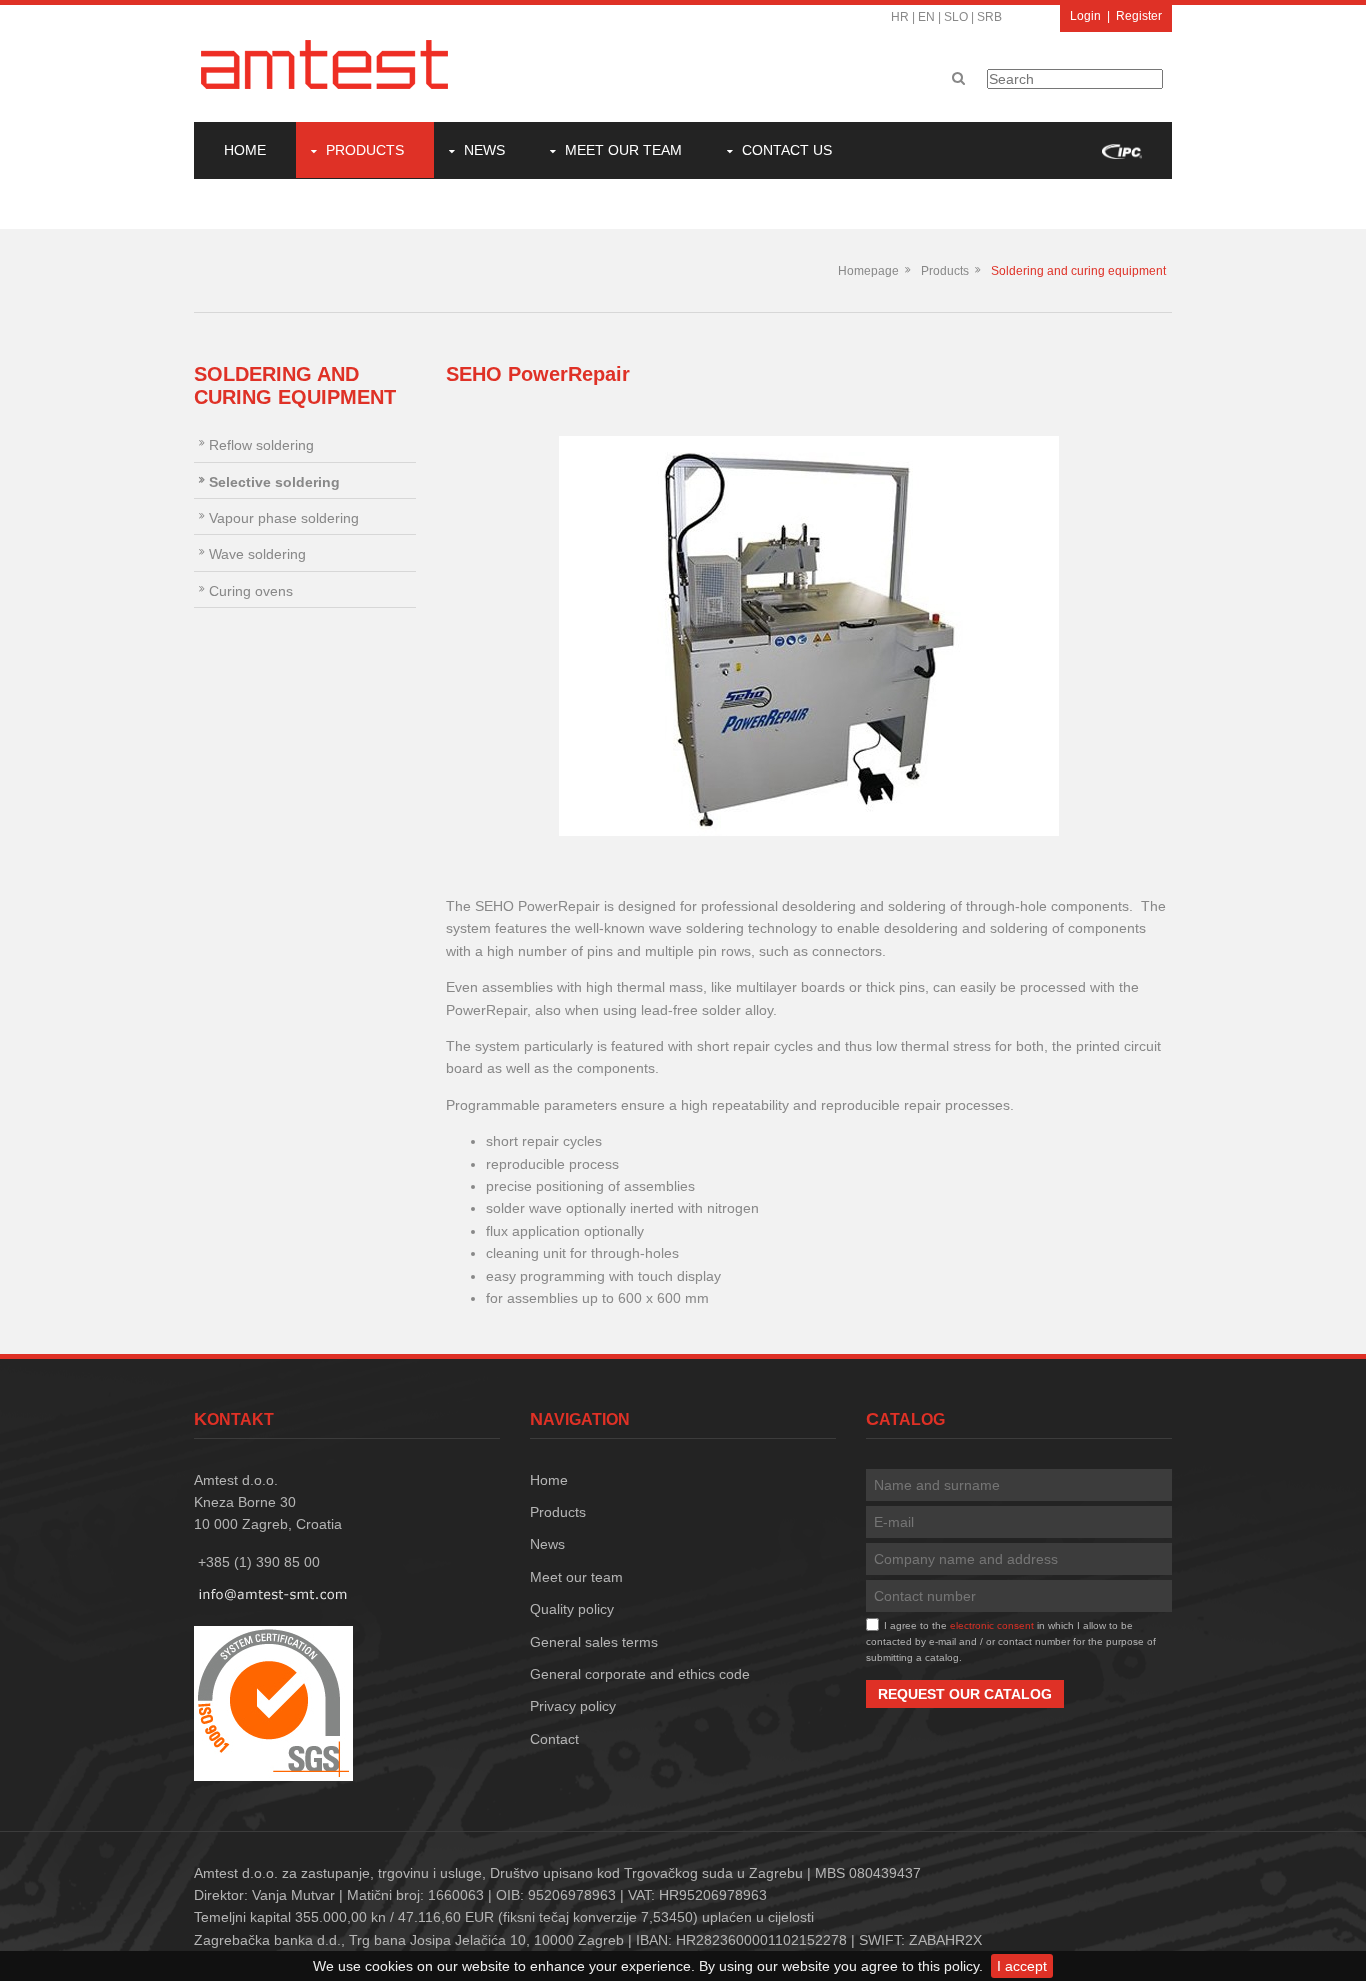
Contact (554, 1739)
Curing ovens (251, 591)
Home (245, 150)
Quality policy (572, 1609)
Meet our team (623, 150)
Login (1085, 16)
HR (900, 17)
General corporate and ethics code (640, 1674)
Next (1142, 636)
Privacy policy (573, 1706)
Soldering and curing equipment (1078, 271)
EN (926, 17)
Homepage (868, 271)
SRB (989, 17)
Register (1139, 16)
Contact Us (787, 150)
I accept (1022, 1966)
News (484, 150)
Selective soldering (274, 482)
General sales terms (594, 1642)
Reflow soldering (261, 445)
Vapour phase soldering (284, 518)
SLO (956, 17)
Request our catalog (965, 1694)
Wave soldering (257, 554)
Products (365, 150)
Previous (476, 636)
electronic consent (992, 1625)
